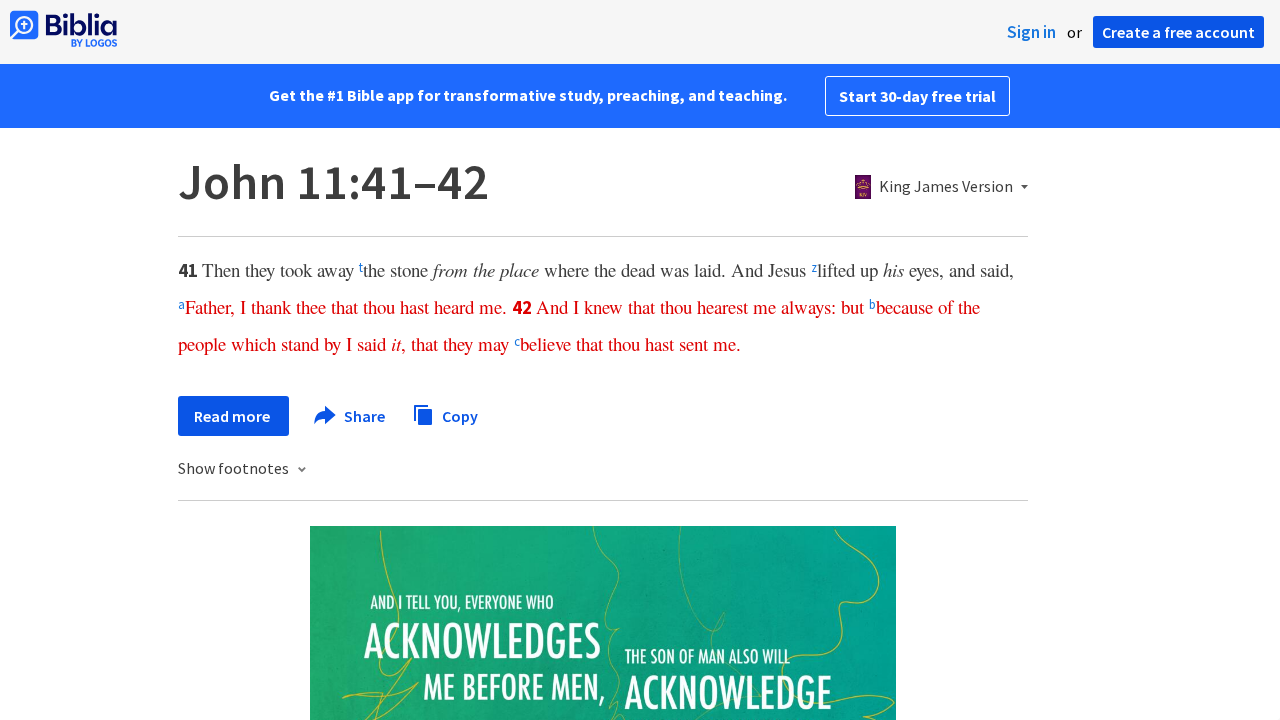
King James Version (946, 187)
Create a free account (1178, 32)
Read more (233, 416)
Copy (458, 415)
